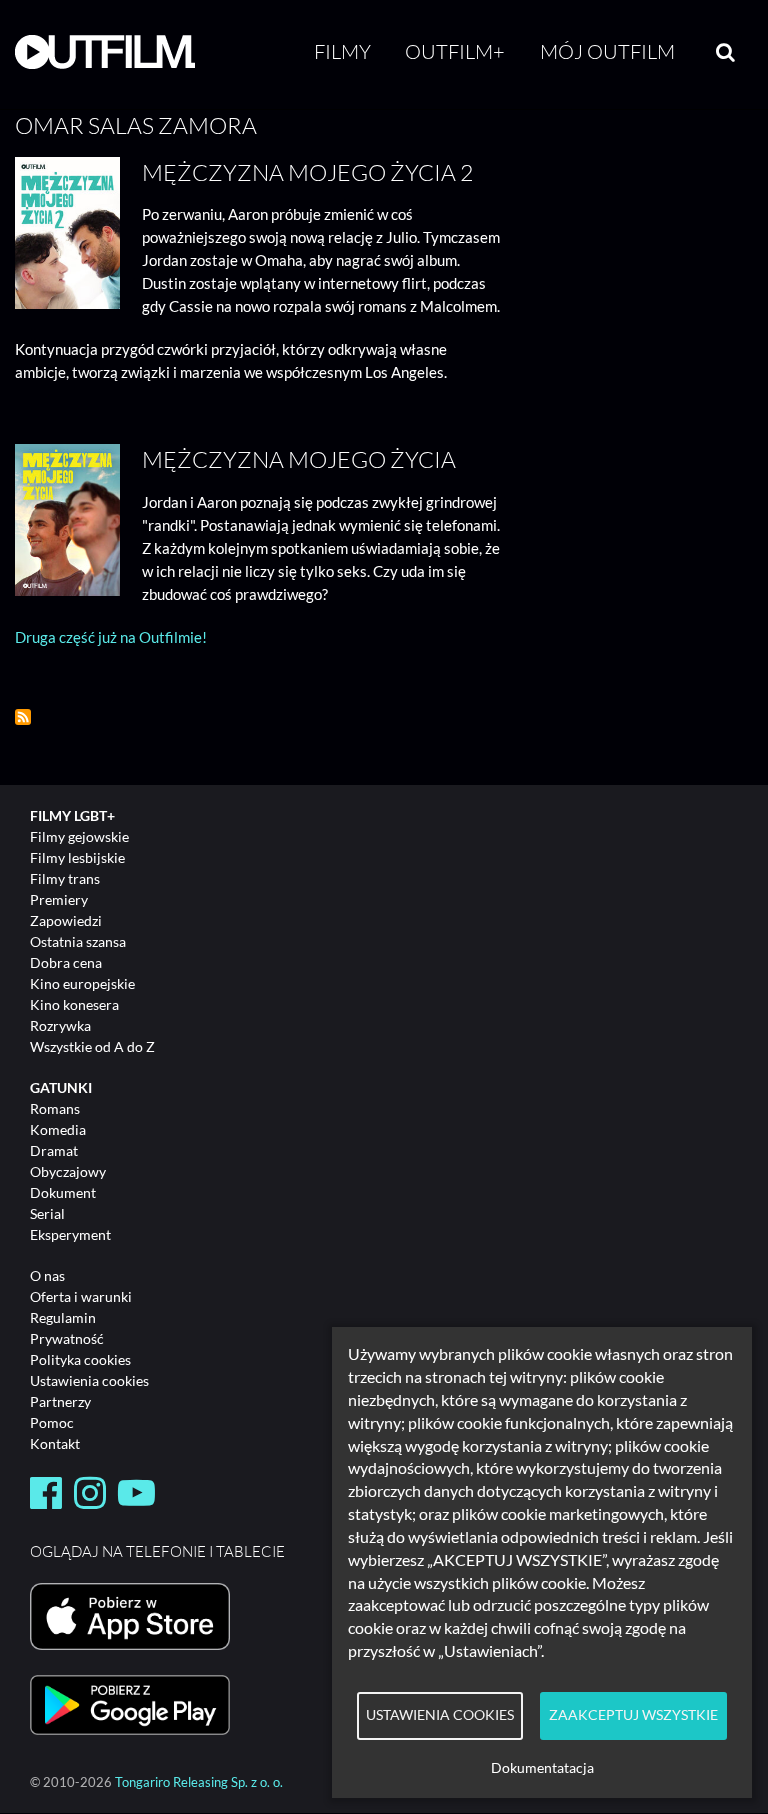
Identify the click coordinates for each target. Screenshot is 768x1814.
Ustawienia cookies (89, 1380)
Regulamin (63, 1317)
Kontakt (55, 1443)
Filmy (342, 51)
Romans (55, 1108)
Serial (47, 1213)
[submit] (725, 52)
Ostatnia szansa (78, 941)
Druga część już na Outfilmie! (111, 637)
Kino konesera (74, 1004)
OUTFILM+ (455, 51)
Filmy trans (65, 878)
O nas (47, 1275)
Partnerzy (60, 1401)
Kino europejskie (82, 983)
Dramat (54, 1150)
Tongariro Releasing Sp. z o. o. (199, 1782)
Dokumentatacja (542, 1768)
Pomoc (52, 1422)
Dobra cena (66, 962)
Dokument (63, 1192)
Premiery (59, 899)
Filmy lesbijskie (77, 857)
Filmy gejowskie (79, 836)
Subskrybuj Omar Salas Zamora (23, 717)
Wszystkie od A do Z (92, 1046)
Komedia (58, 1129)
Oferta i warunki (81, 1296)
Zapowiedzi (66, 920)
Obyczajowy (68, 1171)
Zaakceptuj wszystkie (633, 1715)
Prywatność (67, 1338)
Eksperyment (70, 1234)
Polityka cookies (80, 1359)
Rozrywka (60, 1025)
